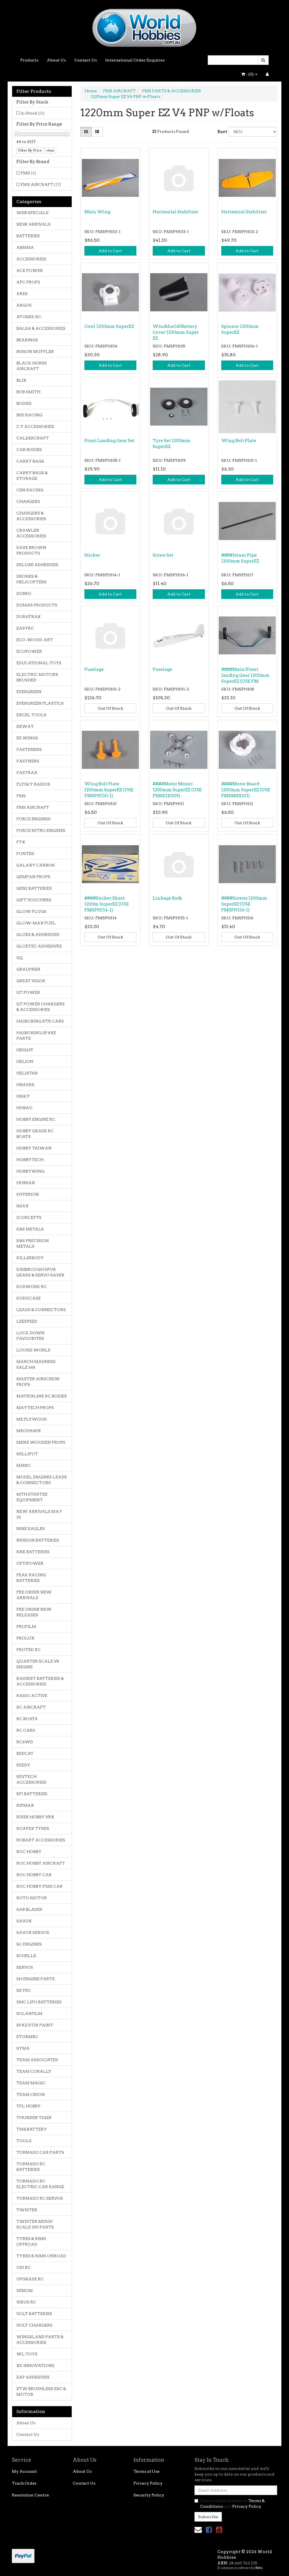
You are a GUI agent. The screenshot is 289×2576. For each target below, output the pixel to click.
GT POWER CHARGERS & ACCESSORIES (40, 1007)
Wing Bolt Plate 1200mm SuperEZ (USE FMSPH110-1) (109, 790)
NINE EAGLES (31, 1529)
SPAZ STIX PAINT (35, 2025)
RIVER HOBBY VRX (35, 1817)
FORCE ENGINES (33, 819)
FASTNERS (28, 761)
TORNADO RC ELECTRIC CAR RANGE (40, 2184)
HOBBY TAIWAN (34, 1148)
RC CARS (26, 1730)
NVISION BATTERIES (38, 1540)
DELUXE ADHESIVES (37, 565)
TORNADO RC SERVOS (40, 2198)
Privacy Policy (148, 2483)
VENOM (25, 2291)
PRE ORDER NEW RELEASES (34, 1612)
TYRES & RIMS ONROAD (41, 2256)
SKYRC (24, 1990)
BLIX (21, 380)
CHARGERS (28, 502)
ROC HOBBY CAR (34, 1875)
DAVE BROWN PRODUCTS (31, 550)
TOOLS (24, 2141)
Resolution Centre (30, 2495)
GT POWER (28, 992)
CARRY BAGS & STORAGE (32, 476)
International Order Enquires (135, 60)
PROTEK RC (29, 1650)
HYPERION (28, 1194)
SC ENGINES (29, 1944)
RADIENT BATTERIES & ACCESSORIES (40, 1681)
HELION (25, 1061)
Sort (221, 132)
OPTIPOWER (30, 1563)
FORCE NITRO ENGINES (41, 830)
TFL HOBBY (29, 2106)
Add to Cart (110, 251)
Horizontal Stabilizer (176, 212)
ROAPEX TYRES (33, 1828)
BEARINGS (27, 340)
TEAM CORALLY (34, 2071)
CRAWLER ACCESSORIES (31, 533)
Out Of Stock (110, 708)
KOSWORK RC (32, 1287)
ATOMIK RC (29, 317)
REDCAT (25, 1753)
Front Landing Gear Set (110, 441)
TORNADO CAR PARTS (40, 2152)
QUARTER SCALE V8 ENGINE (38, 1664)
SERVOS (25, 1967)
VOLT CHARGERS (34, 2325)
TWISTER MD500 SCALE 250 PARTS (35, 2224)
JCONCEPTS (29, 1217)
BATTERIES (28, 236)
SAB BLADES (29, 1909)
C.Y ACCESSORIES (35, 427)
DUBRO (24, 594)
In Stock (33, 113)
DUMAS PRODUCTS (37, 605)
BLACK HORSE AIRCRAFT (32, 366)
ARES (22, 294)
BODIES (24, 403)
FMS (28, 173)
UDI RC (24, 2267)
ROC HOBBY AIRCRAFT (41, 1863)
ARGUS (24, 305)
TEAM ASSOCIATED (37, 2060)
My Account (24, 2471)
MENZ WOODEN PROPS (41, 1442)
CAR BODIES (29, 450)
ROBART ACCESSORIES (41, 1840)
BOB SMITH (28, 392)
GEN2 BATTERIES (34, 888)
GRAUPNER (28, 969)
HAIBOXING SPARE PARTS (36, 1036)
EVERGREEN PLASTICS (40, 703)
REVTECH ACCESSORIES (31, 1779)
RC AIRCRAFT (31, 1707)
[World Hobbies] (144, 26)
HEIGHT (25, 1050)
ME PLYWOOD (32, 1419)
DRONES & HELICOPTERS (31, 579)
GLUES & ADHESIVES (38, 935)
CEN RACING (30, 490)
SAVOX (24, 1921)
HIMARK (26, 1085)
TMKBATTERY (32, 2129)
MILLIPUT (27, 1454)
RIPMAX (25, 1805)
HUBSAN (26, 1183)
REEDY (23, 1765)
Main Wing (97, 212)
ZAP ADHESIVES (33, 2377)
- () (250, 74)
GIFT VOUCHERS (34, 900)
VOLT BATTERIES (34, 2314)
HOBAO (24, 1108)
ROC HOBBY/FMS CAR (40, 1886)
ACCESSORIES (31, 259)
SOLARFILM (29, 2014)
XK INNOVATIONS (35, 2366)
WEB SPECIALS (32, 213)
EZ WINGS (27, 738)
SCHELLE (26, 1956)
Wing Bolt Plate (239, 441)
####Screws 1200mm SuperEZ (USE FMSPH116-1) (244, 904)
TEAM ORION (31, 2094)
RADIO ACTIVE (32, 1696)
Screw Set (163, 555)
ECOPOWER (29, 651)
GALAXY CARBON (36, 865)
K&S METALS (30, 1229)
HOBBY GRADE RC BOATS (35, 1134)
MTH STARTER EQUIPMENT (32, 1497)
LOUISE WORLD (33, 1350)
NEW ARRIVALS (33, 224)
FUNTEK (25, 854)
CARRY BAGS (30, 461)
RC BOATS (27, 1719)
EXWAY (25, 726)
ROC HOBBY (29, 1852)
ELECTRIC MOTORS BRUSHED (37, 677)
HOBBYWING (30, 1171)
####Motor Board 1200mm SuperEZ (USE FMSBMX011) (246, 790)
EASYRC (25, 628)
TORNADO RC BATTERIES (31, 2167)
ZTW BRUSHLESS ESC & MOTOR (41, 2392)
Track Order (24, 2483)
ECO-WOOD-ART (35, 640)
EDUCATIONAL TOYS (39, 663)
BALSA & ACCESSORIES (41, 328)
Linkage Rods (167, 898)
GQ (20, 958)
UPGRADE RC (30, 2279)
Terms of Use (146, 2471)
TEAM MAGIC (31, 2083)
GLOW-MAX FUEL (36, 923)
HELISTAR (27, 1073)
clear (50, 150)
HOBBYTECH (30, 1160)
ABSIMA (25, 247)
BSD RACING (29, 415)
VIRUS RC (26, 2302)
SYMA (23, 2048)
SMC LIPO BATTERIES (39, 2002)
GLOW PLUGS (31, 911)
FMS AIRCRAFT (41, 184)
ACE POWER (30, 271)
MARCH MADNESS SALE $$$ (36, 1364)
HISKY (23, 1096)
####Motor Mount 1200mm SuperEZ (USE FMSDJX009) (177, 790)
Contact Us (86, 60)
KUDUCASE (29, 1298)
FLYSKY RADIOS (33, 784)
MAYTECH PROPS (35, 1408)
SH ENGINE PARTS (36, 1979)
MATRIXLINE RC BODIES (42, 1396)
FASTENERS (29, 749)
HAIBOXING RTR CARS (40, 1021)
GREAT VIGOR (31, 981)
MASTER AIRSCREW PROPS (38, 1382)
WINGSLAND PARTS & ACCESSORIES (40, 2340)
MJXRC (24, 1465)
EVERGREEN (29, 692)
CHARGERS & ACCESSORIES (31, 516)
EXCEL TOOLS (31, 715)
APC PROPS (28, 282)
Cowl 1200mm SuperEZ (109, 326)
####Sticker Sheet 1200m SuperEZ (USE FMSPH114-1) (107, 904)
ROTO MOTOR (32, 1898)
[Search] (263, 60)
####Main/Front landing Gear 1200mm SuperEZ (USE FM (245, 675)
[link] (209, 2530)
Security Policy (149, 2495)
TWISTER (27, 2210)
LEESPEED (27, 1321)
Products (29, 60)
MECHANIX (29, 1431)
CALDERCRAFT (33, 438)
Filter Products (34, 91)
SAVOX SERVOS (33, 1933)
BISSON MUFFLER (35, 351)
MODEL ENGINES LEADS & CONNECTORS (42, 1480)
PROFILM (26, 1627)
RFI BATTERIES (32, 1794)
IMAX (22, 1206)
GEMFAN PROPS (33, 877)
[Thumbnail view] (86, 132)
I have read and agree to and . (232, 2504)
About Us (56, 60)
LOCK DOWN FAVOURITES (30, 1336)
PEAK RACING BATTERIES (31, 1578)
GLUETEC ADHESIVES (39, 946)
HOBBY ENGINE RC (36, 1119)
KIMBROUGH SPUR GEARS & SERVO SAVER (40, 1272)
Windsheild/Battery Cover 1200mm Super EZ (176, 332)
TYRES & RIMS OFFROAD (31, 2241)
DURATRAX (29, 617)
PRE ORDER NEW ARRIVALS (34, 1595)
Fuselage (94, 669)
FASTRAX (27, 773)
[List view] (97, 132)
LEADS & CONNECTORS (41, 1310)
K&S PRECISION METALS (33, 1243)
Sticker (92, 555)
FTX (21, 842)
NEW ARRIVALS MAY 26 (39, 1514)
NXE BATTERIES (33, 1552)
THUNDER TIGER (34, 2118)
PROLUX (25, 1638)
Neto (259, 2568)
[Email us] (198, 2530)
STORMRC (27, 2037)
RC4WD (25, 1742)
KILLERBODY (30, 1258)
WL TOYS (27, 2354)
